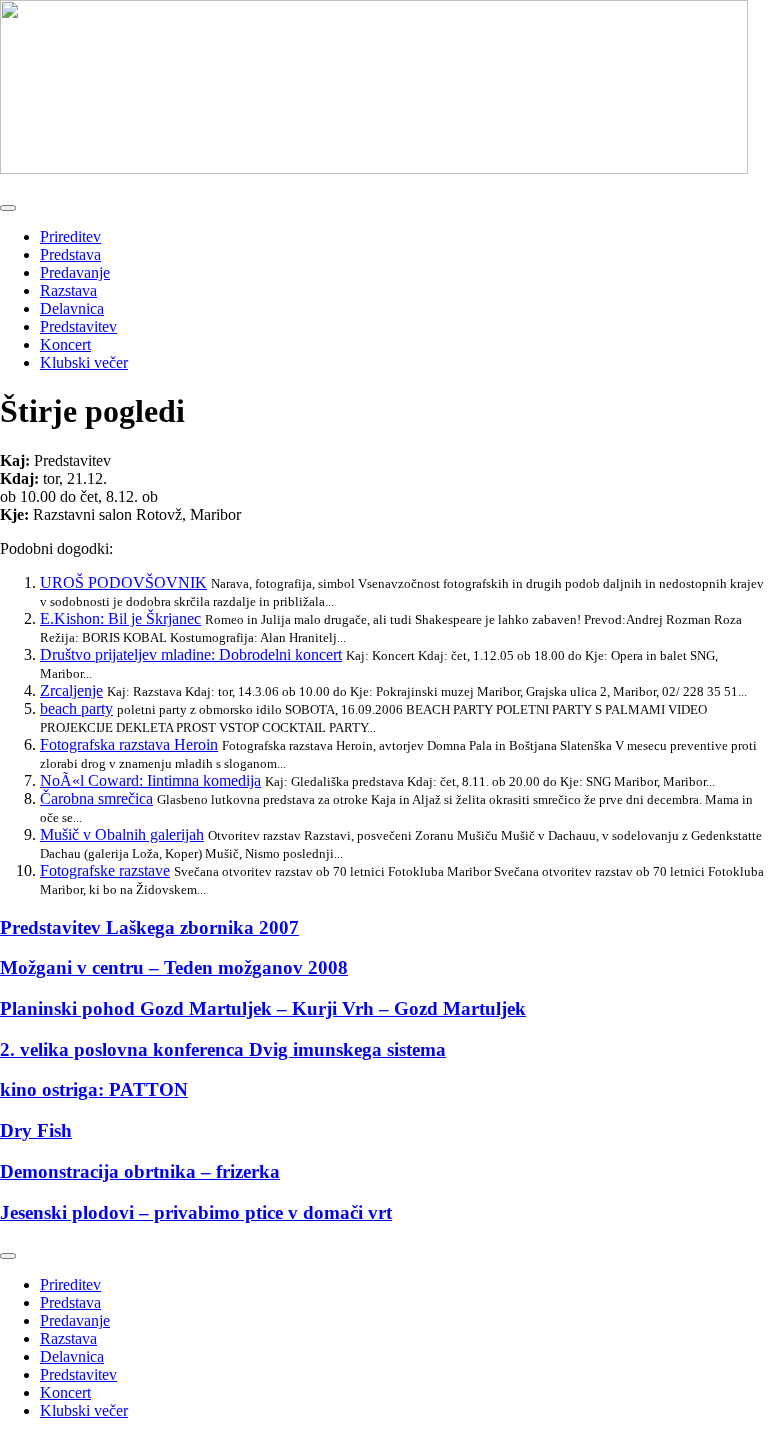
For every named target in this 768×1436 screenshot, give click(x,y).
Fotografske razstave (105, 870)
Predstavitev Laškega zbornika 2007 (149, 927)
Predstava (70, 254)
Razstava (68, 290)
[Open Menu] (8, 208)
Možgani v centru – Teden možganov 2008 (174, 967)
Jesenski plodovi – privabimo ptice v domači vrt (196, 1212)
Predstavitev (78, 326)
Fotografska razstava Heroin (129, 744)
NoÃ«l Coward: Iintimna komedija (150, 780)
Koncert (65, 344)
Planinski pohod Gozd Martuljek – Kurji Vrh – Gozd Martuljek (263, 1008)
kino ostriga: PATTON (94, 1089)
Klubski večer (84, 362)
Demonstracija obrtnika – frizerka (140, 1171)
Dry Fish (36, 1130)
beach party (76, 708)
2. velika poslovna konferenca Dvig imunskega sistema (223, 1049)
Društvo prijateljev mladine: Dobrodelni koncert (191, 654)
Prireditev (70, 236)
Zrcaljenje (71, 690)
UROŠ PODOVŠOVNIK (123, 582)
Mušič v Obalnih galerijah (122, 834)
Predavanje (75, 272)
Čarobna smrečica (96, 798)
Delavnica (72, 308)
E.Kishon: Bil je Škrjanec (120, 618)
